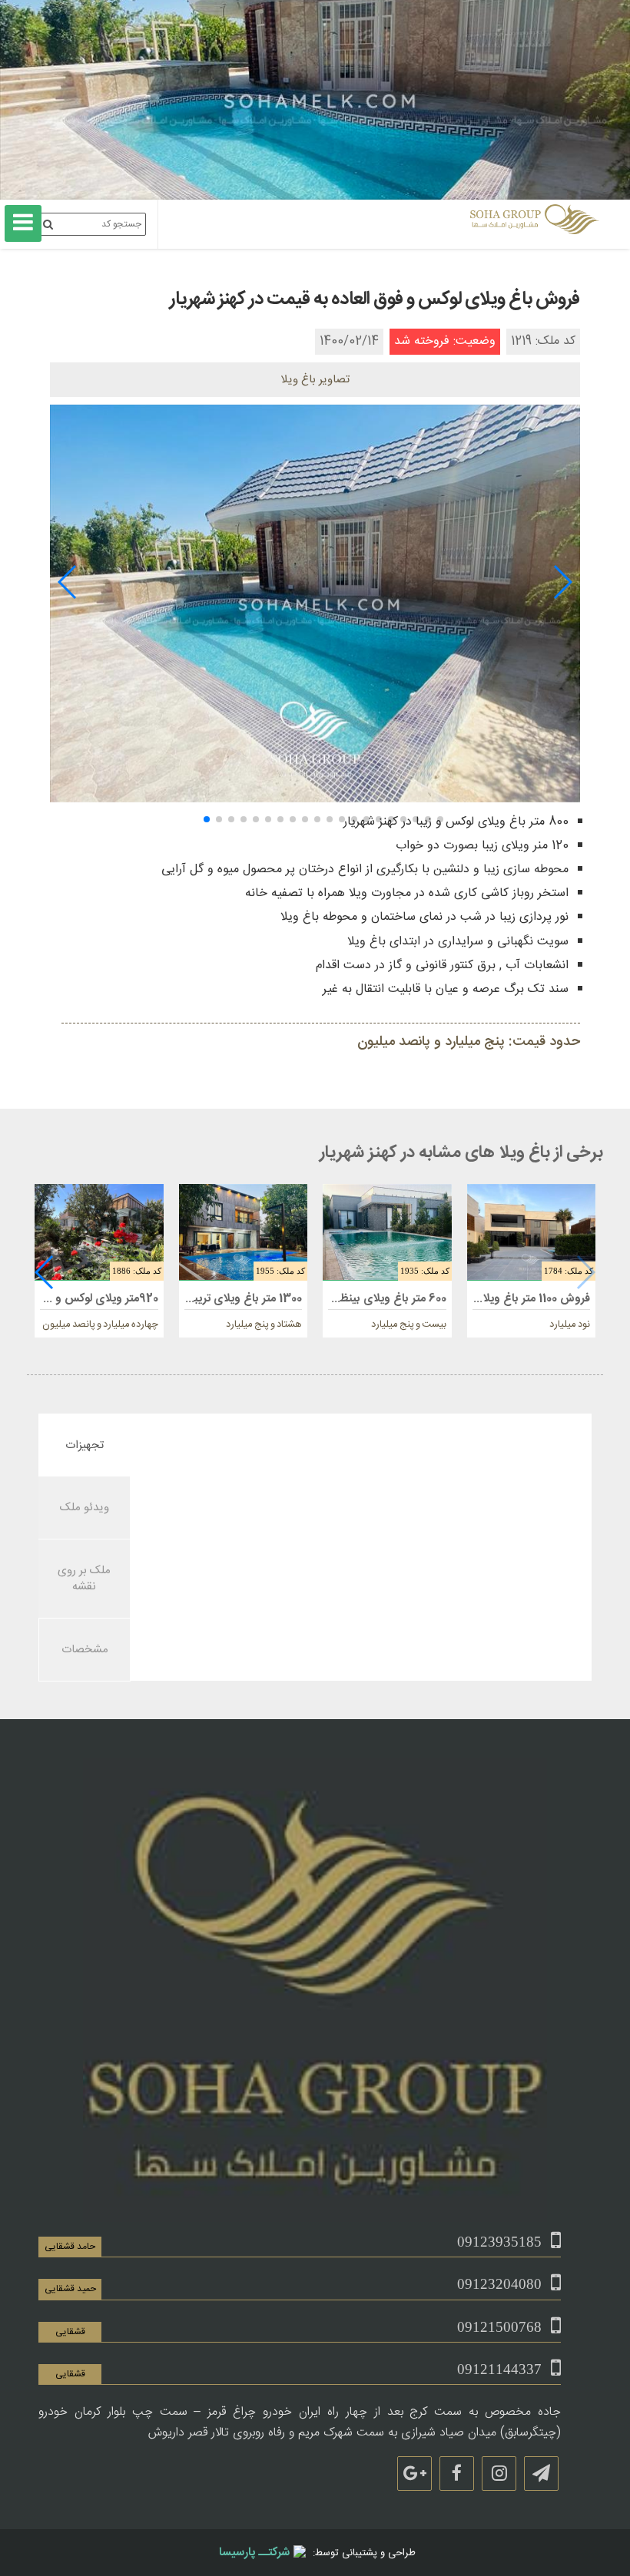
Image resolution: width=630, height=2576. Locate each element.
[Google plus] (414, 2473)
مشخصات (85, 1650)
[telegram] (541, 2473)
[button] (562, 582)
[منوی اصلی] (23, 223)
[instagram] (499, 2473)
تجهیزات (85, 1445)
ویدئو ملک (85, 1508)
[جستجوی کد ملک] (48, 224)
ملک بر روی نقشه (84, 1579)
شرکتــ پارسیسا (254, 2553)
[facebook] (457, 2473)
